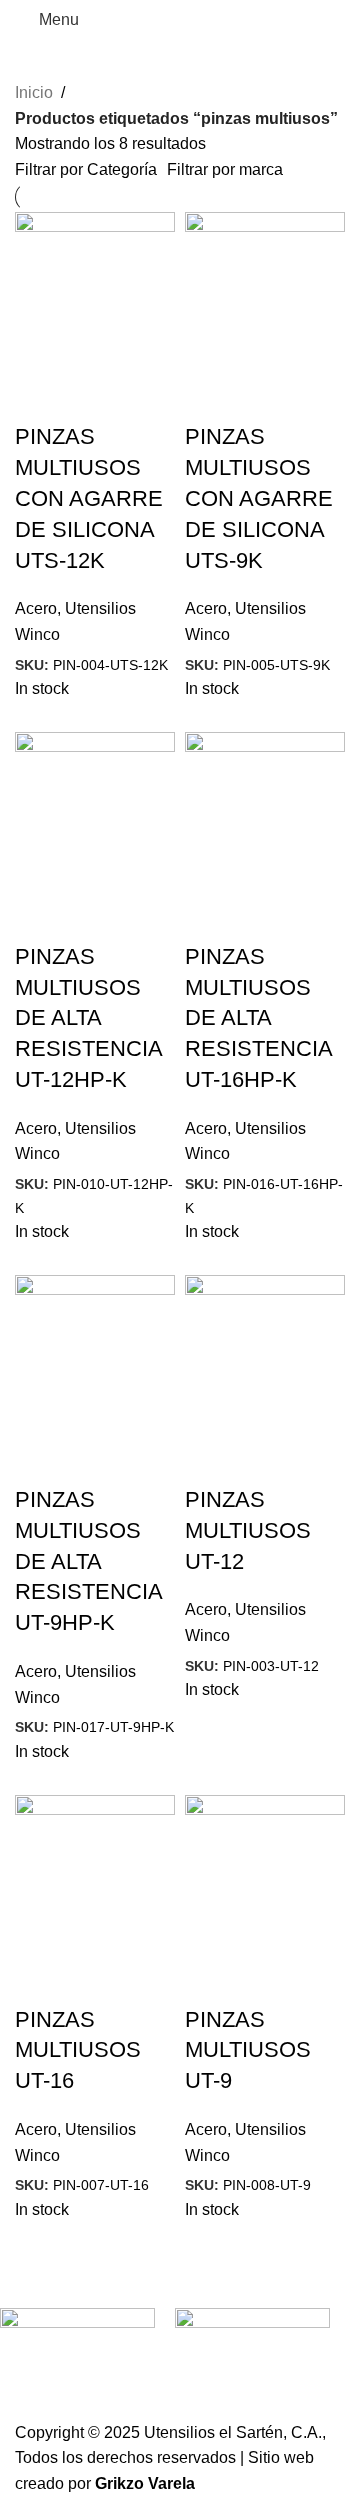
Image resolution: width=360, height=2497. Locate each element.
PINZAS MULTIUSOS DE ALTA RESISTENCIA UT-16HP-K (258, 1018)
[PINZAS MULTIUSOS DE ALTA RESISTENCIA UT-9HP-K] (95, 1353)
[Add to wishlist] (148, 397)
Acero (36, 608)
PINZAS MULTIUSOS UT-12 (248, 1530)
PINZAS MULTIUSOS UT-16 (78, 2050)
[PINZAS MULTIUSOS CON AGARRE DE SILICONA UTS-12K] (95, 291)
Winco (37, 634)
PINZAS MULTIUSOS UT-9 (248, 2050)
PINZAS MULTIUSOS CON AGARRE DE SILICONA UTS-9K (259, 498)
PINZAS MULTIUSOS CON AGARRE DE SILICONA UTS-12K (89, 498)
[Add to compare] (94, 397)
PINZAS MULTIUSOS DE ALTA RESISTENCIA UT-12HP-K (88, 1018)
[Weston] (252, 2351)
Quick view (40, 397)
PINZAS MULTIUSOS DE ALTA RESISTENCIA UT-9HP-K (88, 1561)
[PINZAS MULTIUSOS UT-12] (265, 1353)
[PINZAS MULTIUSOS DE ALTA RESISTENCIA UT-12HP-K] (95, 810)
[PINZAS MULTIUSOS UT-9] (265, 1873)
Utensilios (100, 608)
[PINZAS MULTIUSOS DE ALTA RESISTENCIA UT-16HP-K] (265, 810)
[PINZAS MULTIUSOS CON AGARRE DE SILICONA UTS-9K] (265, 291)
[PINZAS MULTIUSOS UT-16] (95, 1873)
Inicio (34, 92)
